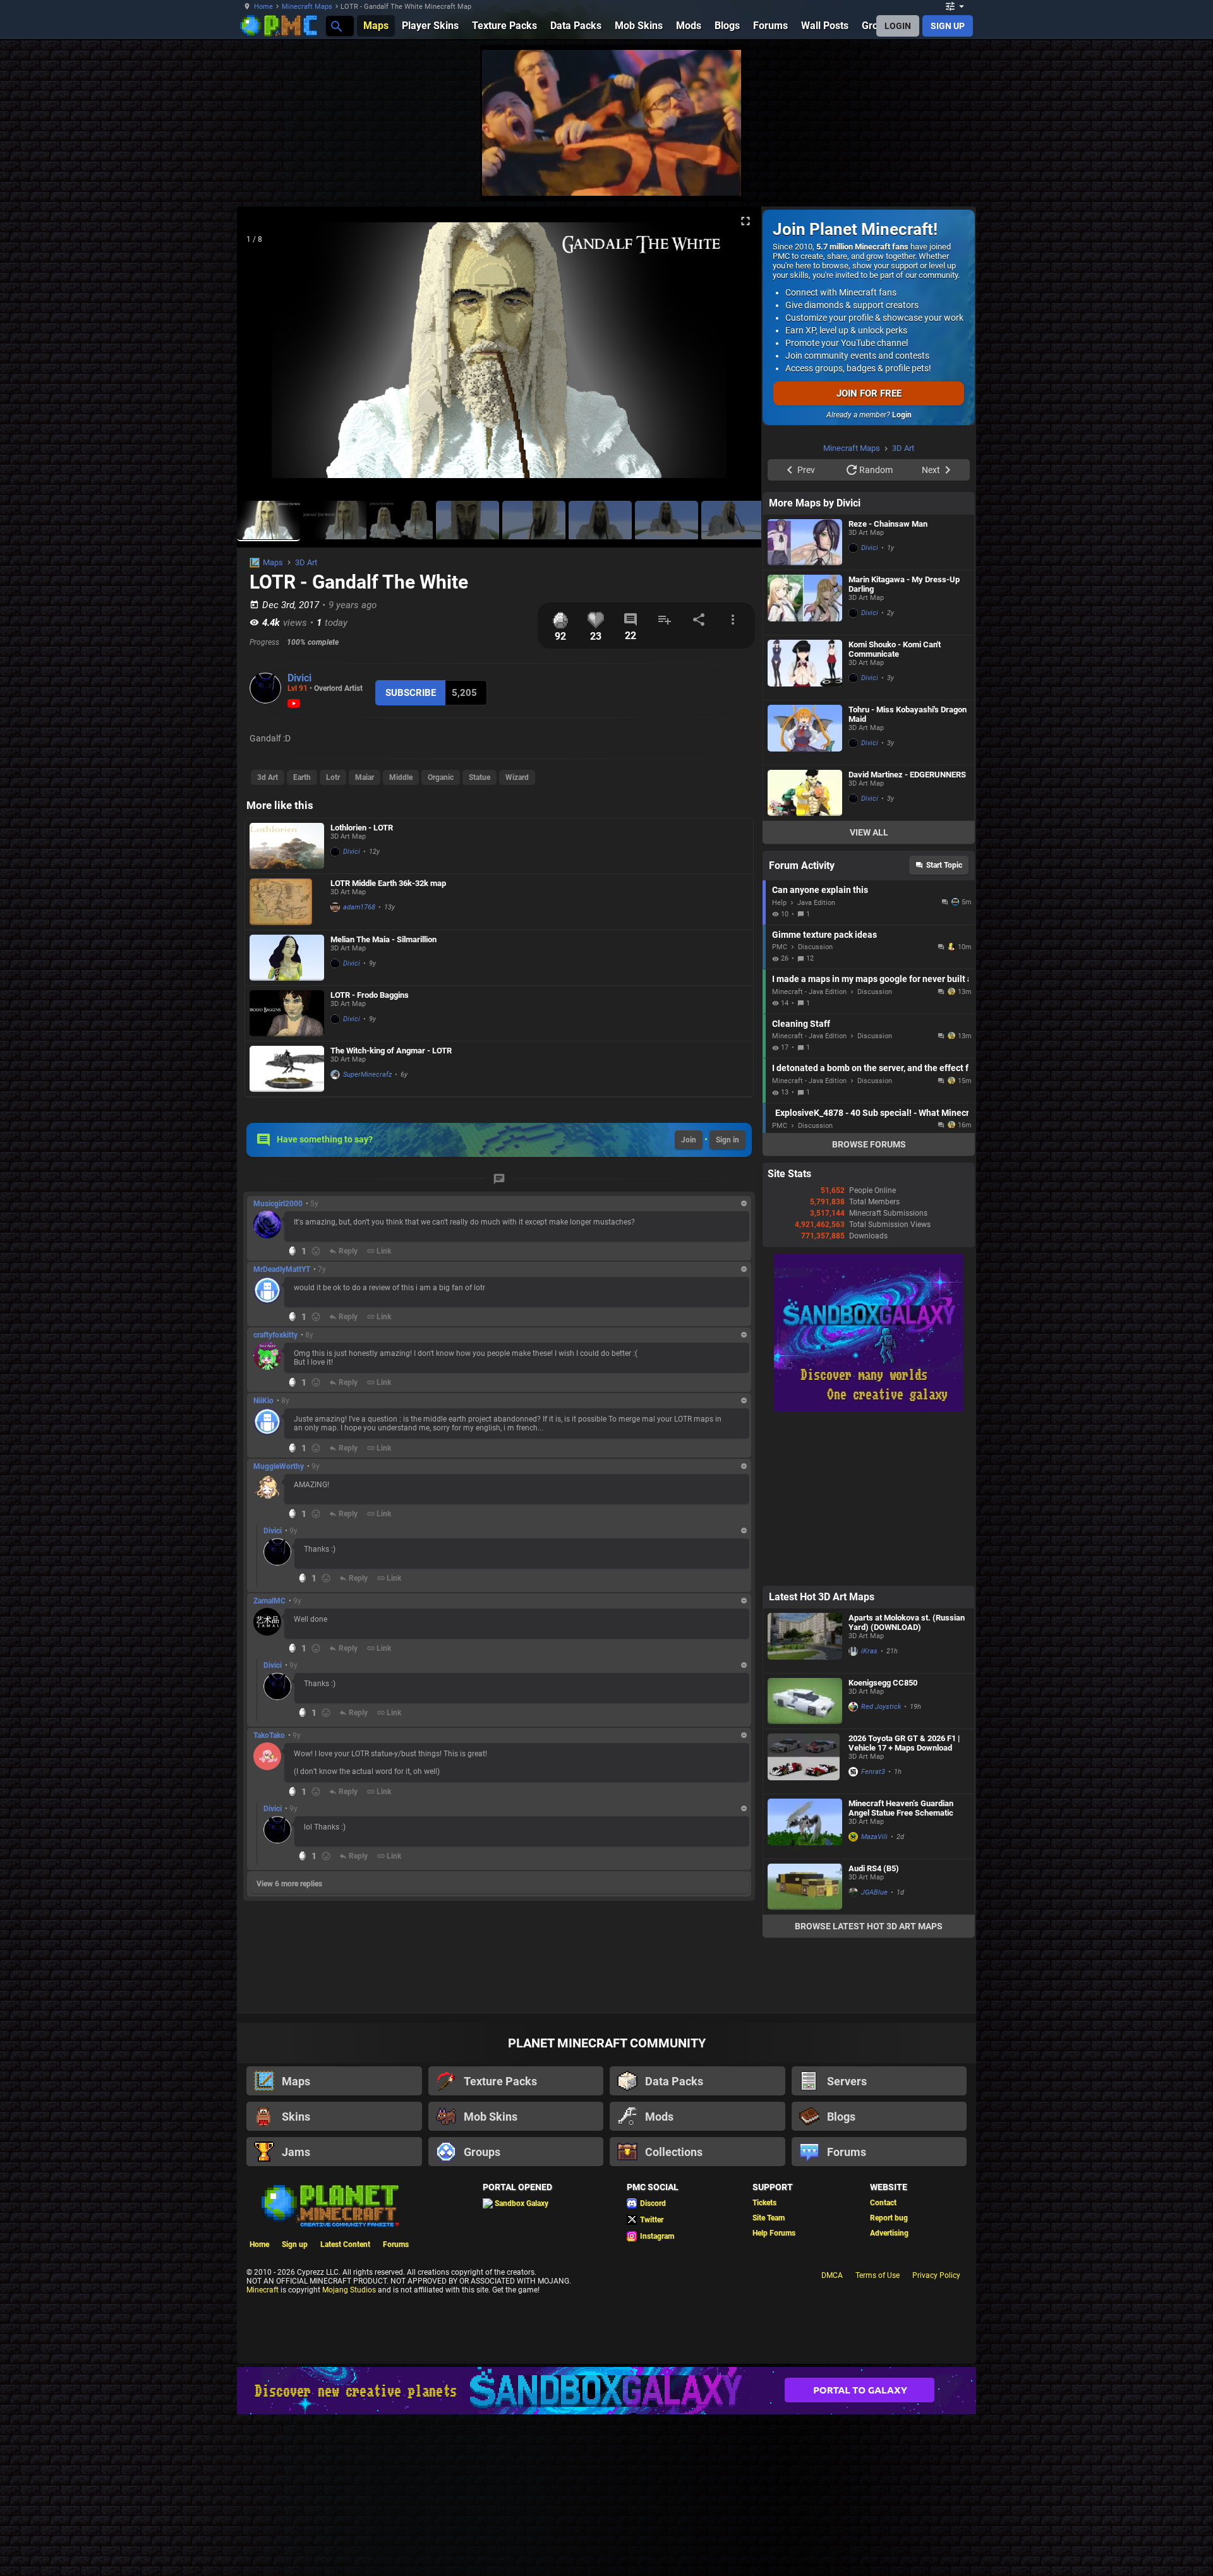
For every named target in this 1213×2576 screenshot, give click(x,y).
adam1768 (359, 907)
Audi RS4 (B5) (874, 2028)
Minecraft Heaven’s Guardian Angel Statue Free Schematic (901, 1968)
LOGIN (898, 26)
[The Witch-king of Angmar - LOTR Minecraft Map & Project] (287, 1069)
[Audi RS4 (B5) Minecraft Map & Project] (805, 2046)
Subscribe (411, 693)
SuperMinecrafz (367, 1075)
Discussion (815, 1107)
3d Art (268, 777)
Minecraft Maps (307, 7)
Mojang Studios (349, 2450)
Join (689, 1140)
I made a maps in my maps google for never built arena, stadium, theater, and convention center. (870, 1139)
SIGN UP (948, 26)
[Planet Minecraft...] (336, 26)
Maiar (365, 777)
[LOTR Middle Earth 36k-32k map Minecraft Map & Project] (287, 902)
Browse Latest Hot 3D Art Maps (869, 2086)
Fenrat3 (873, 1932)
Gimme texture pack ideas (824, 1094)
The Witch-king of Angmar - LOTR (391, 1051)
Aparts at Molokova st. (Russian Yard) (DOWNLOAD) (907, 1782)
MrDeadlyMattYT (282, 1269)
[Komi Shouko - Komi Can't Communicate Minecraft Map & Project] (805, 827)
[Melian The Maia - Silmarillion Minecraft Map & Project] (287, 958)
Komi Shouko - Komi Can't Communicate (895, 809)
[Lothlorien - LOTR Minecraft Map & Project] (287, 846)
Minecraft (263, 2450)
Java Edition (816, 1063)
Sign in (727, 1140)
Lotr (333, 777)
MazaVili (874, 1997)
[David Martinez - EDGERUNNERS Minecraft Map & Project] (805, 953)
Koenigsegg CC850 (883, 1842)
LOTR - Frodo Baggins (370, 995)
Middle (401, 777)
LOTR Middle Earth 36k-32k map (388, 883)
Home (263, 7)
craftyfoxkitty (275, 1335)
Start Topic (944, 1025)
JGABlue (874, 2052)
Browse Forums (869, 1304)
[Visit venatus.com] (1023, 176)
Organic (441, 777)
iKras (869, 1811)
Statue (480, 777)
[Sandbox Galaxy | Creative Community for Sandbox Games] (869, 1569)
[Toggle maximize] (745, 221)
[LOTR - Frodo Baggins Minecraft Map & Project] (287, 1013)
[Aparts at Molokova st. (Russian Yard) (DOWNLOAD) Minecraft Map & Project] (805, 1800)
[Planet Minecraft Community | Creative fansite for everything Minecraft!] (329, 2364)
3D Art (306, 562)
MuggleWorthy (279, 1466)
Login (902, 415)
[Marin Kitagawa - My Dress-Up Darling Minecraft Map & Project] (805, 762)
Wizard (517, 777)
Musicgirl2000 (278, 1204)
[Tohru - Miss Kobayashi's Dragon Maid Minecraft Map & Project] (805, 892)
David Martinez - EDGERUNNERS (907, 934)
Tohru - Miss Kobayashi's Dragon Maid (908, 874)
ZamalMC (269, 1601)
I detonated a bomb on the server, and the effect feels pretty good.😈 (870, 1228)
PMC (780, 1107)
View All (869, 992)
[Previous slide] (262, 356)
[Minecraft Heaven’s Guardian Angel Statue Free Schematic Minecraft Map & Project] (805, 1986)
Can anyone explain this (820, 1050)
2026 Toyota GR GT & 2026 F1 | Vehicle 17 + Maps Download (904, 1903)
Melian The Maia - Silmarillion (383, 939)
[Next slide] (736, 356)
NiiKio (263, 1401)
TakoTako (269, 1735)
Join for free (869, 393)
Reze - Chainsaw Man (888, 684)
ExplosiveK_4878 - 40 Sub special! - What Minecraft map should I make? (872, 1273)
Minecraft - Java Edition (809, 1152)
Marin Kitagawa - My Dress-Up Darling (904, 744)
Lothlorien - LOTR (362, 828)
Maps (273, 562)
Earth (302, 777)
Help (779, 1063)
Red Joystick (881, 1866)
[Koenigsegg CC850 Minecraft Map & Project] (805, 1861)
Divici (299, 678)
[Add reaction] (316, 1251)
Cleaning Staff (801, 1183)
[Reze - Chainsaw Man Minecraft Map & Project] (805, 702)
